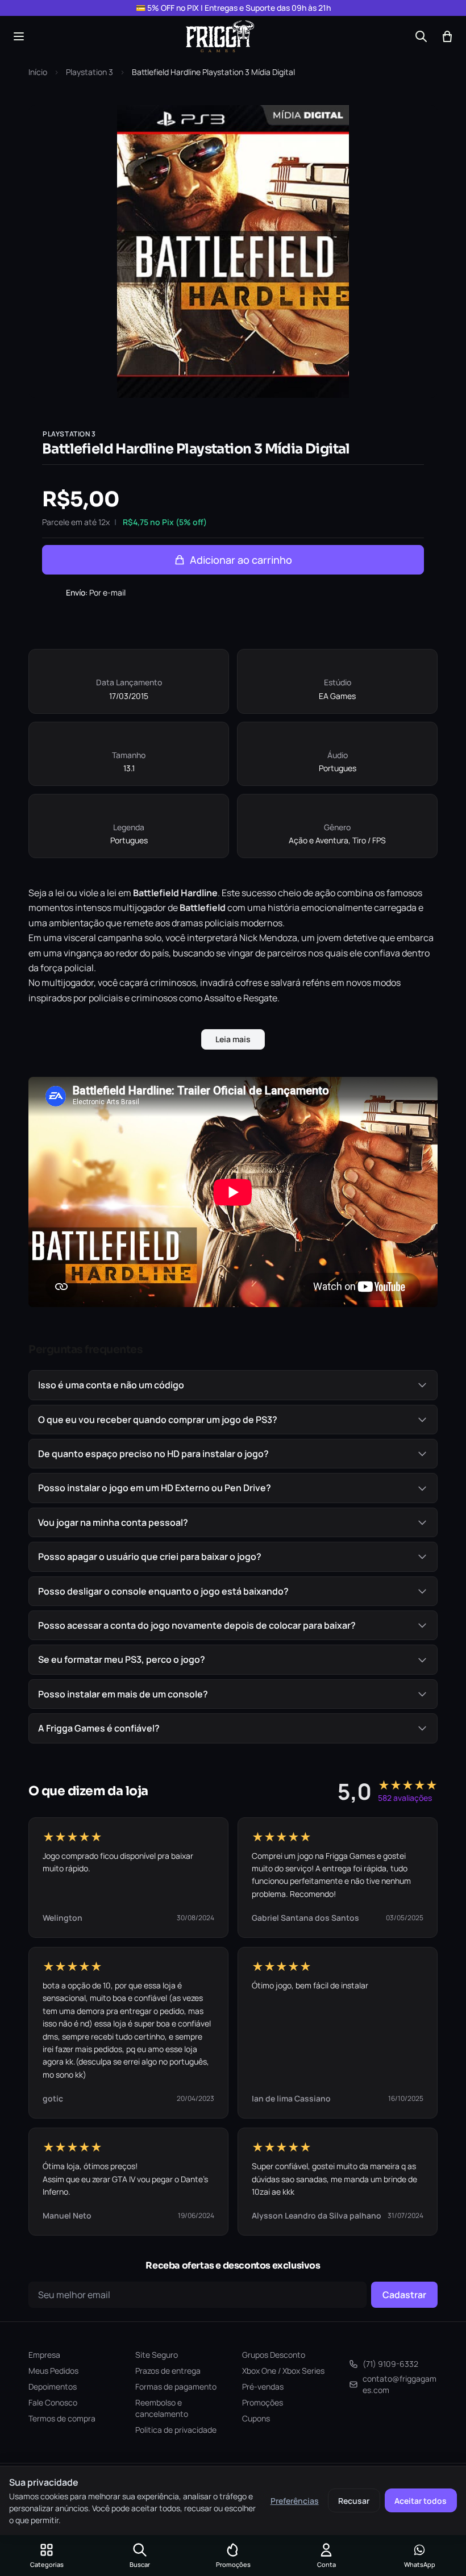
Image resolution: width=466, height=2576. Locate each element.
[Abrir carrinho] (447, 36)
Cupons (256, 2418)
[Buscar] (421, 36)
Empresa (44, 2355)
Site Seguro (157, 2355)
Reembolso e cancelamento (162, 2408)
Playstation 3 (90, 72)
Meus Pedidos (53, 2371)
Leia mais (233, 1039)
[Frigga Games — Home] (220, 36)
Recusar (354, 2501)
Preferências (295, 2501)
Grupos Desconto (274, 2355)
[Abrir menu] (19, 36)
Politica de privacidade (176, 2430)
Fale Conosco (53, 2402)
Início (38, 72)
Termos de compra (62, 2418)
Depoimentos (53, 2386)
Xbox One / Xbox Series (283, 2371)
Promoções (263, 2402)
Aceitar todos (421, 2501)
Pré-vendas (263, 2386)
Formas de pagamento (176, 2386)
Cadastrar (404, 2295)
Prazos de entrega (168, 2371)
